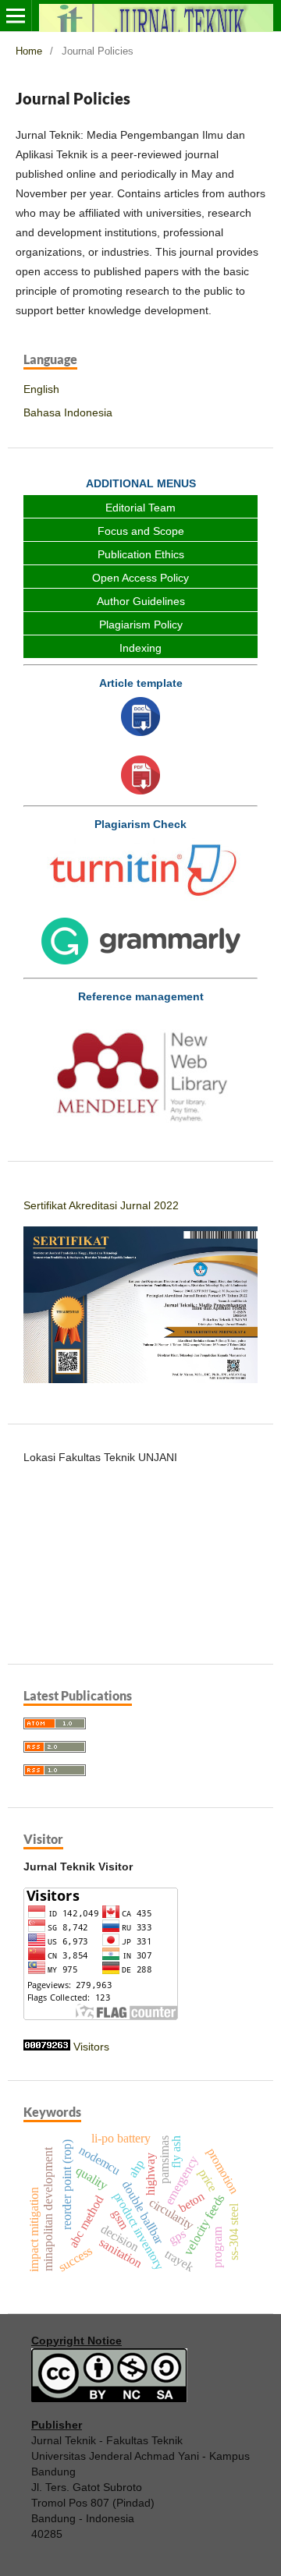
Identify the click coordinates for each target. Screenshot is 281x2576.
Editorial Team (140, 508)
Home (29, 51)
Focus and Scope (141, 531)
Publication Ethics (141, 554)
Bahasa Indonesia (68, 412)
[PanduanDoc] (140, 718)
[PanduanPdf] (140, 777)
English (41, 389)
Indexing (140, 648)
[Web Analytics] (47, 2047)
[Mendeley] (140, 1073)
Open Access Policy (140, 578)
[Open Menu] (16, 16)
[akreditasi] (140, 1379)
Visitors (91, 2047)
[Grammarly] (140, 944)
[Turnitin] (140, 872)
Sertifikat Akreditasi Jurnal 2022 (101, 1205)
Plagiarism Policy (141, 625)
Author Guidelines (141, 601)
